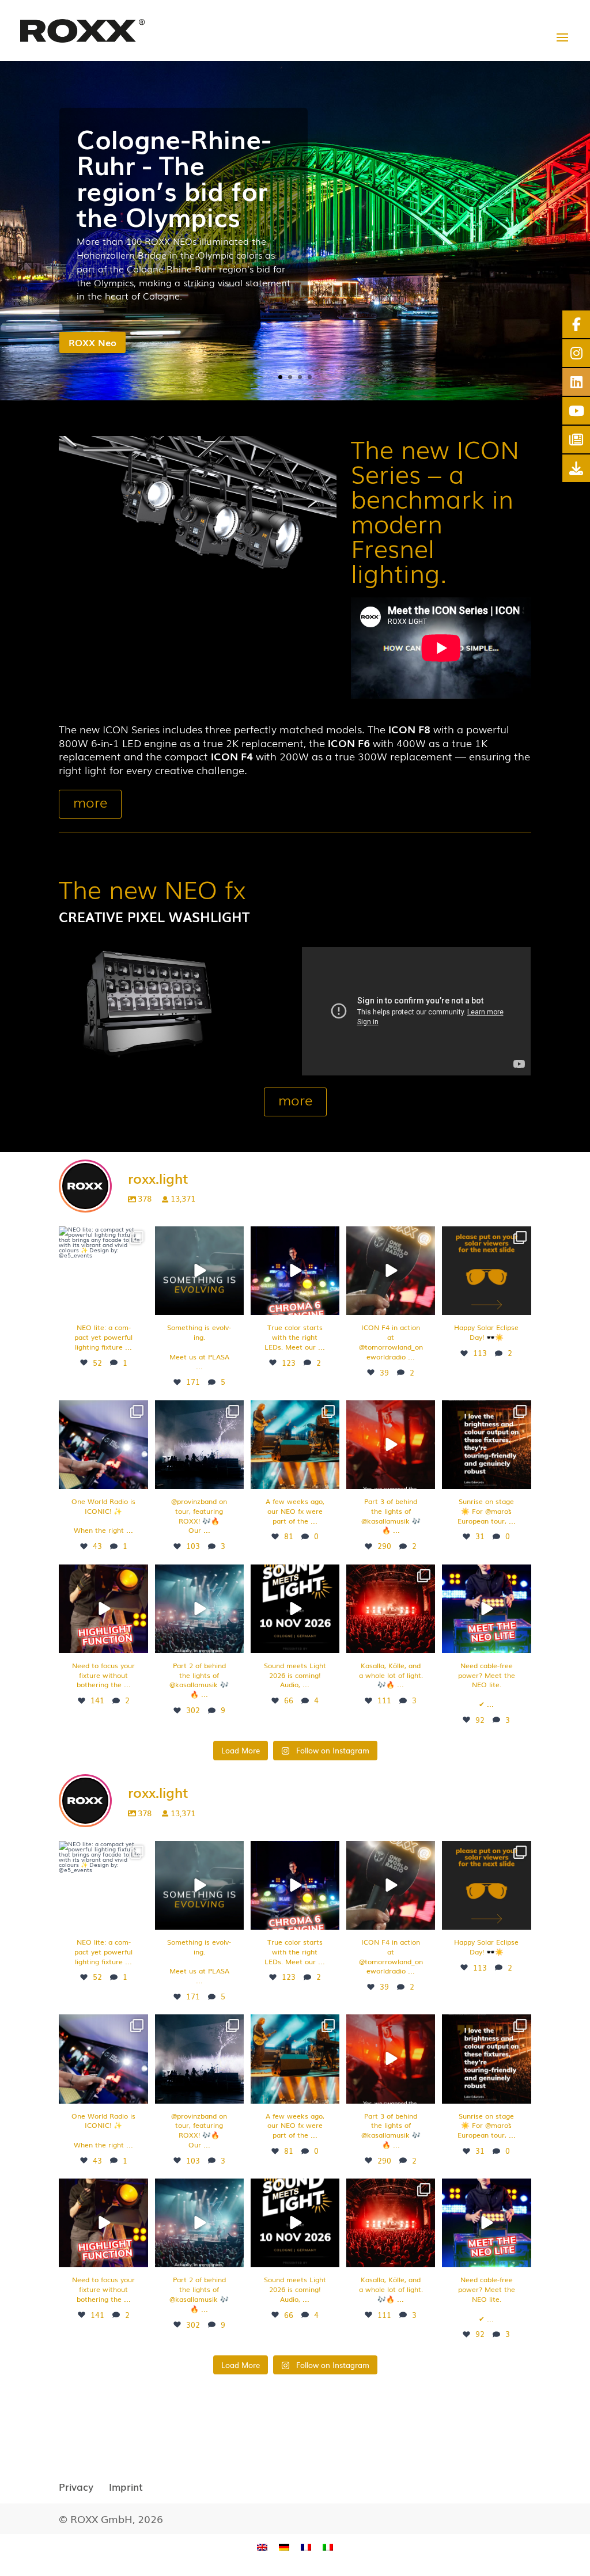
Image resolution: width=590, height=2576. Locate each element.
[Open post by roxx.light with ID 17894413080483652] (486, 1609)
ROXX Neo (92, 342)
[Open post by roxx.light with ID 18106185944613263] (103, 1271)
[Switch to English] (262, 2546)
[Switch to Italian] (328, 2546)
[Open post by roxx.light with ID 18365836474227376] (486, 1445)
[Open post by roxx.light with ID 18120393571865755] (391, 1445)
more (90, 802)
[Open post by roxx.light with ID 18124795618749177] (486, 1271)
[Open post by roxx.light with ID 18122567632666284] (199, 1609)
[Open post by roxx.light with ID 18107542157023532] (295, 1445)
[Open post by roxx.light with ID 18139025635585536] (295, 1271)
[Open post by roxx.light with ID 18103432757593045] (391, 1271)
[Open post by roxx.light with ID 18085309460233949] (103, 1609)
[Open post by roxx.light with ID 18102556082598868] (199, 1271)
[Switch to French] (306, 2546)
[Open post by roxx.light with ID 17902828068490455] (103, 1445)
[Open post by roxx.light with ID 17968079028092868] (391, 1609)
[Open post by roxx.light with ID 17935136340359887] (199, 1445)
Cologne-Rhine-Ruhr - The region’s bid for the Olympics (174, 177)
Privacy (76, 2486)
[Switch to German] (284, 2546)
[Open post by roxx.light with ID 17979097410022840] (295, 1609)
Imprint (126, 2486)
